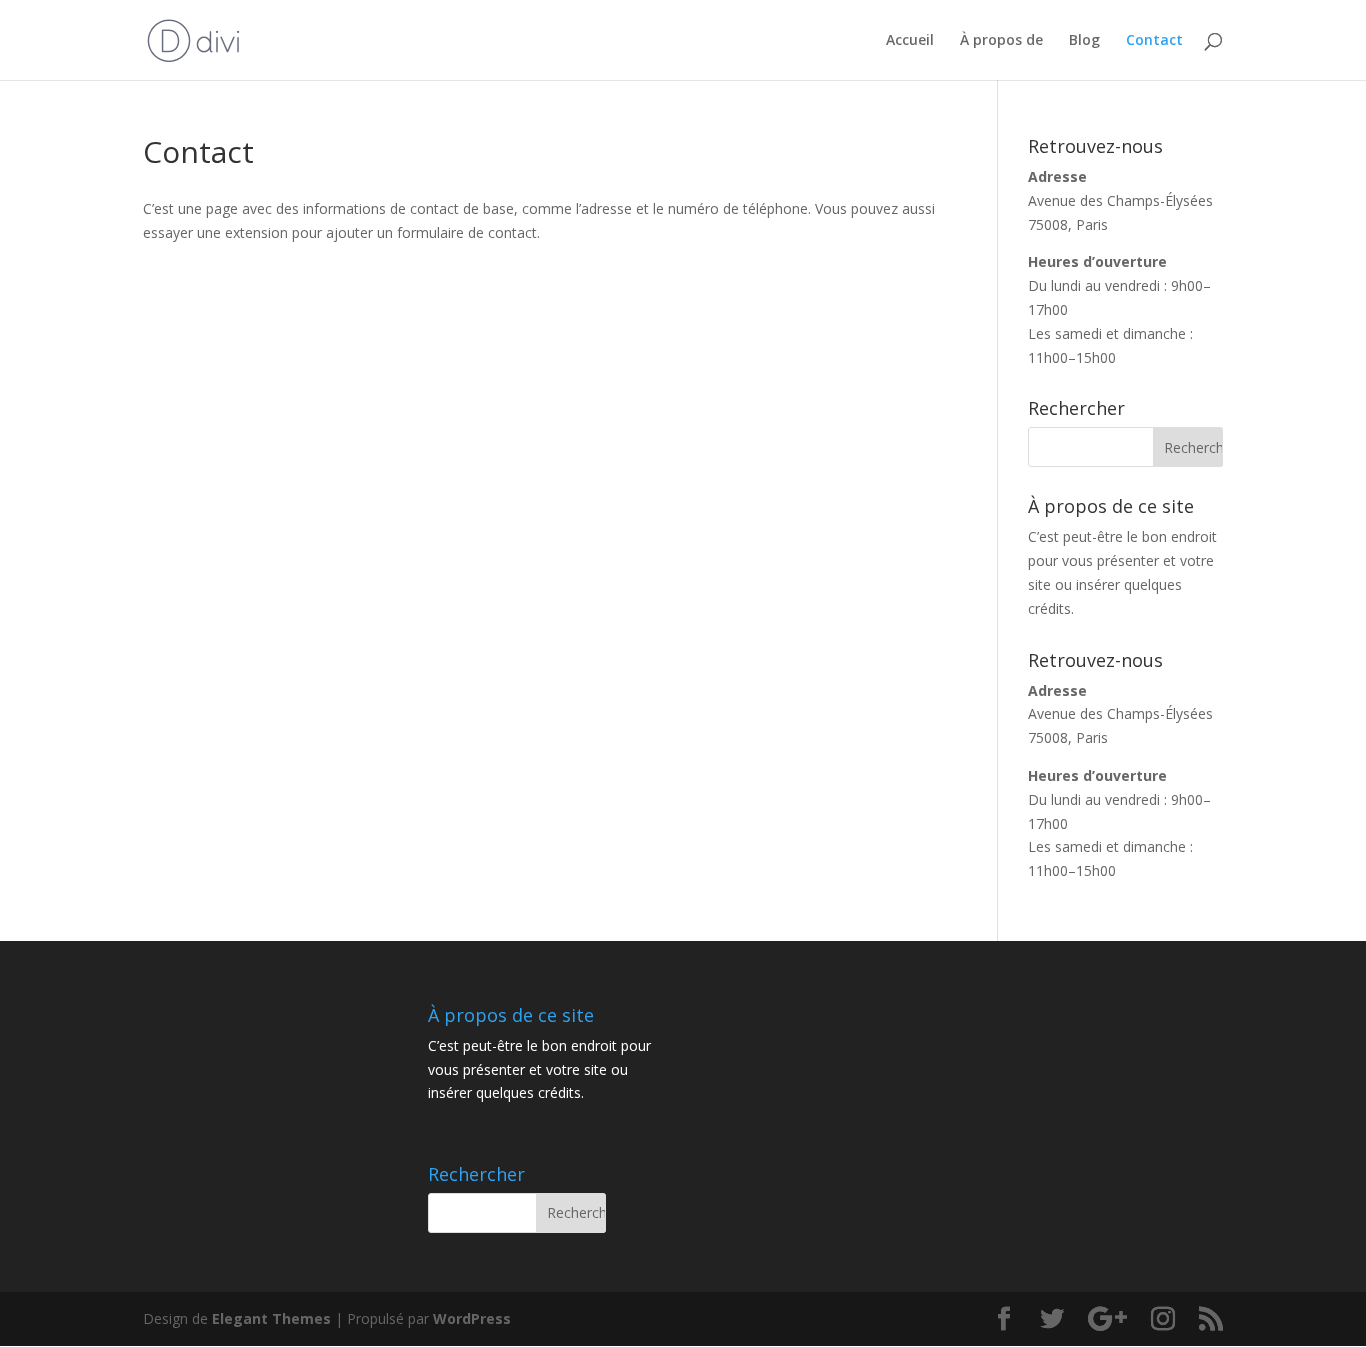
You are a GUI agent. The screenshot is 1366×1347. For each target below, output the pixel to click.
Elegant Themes (271, 1318)
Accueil (910, 41)
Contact (1154, 41)
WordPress (472, 1318)
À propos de (1001, 41)
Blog (1084, 41)
